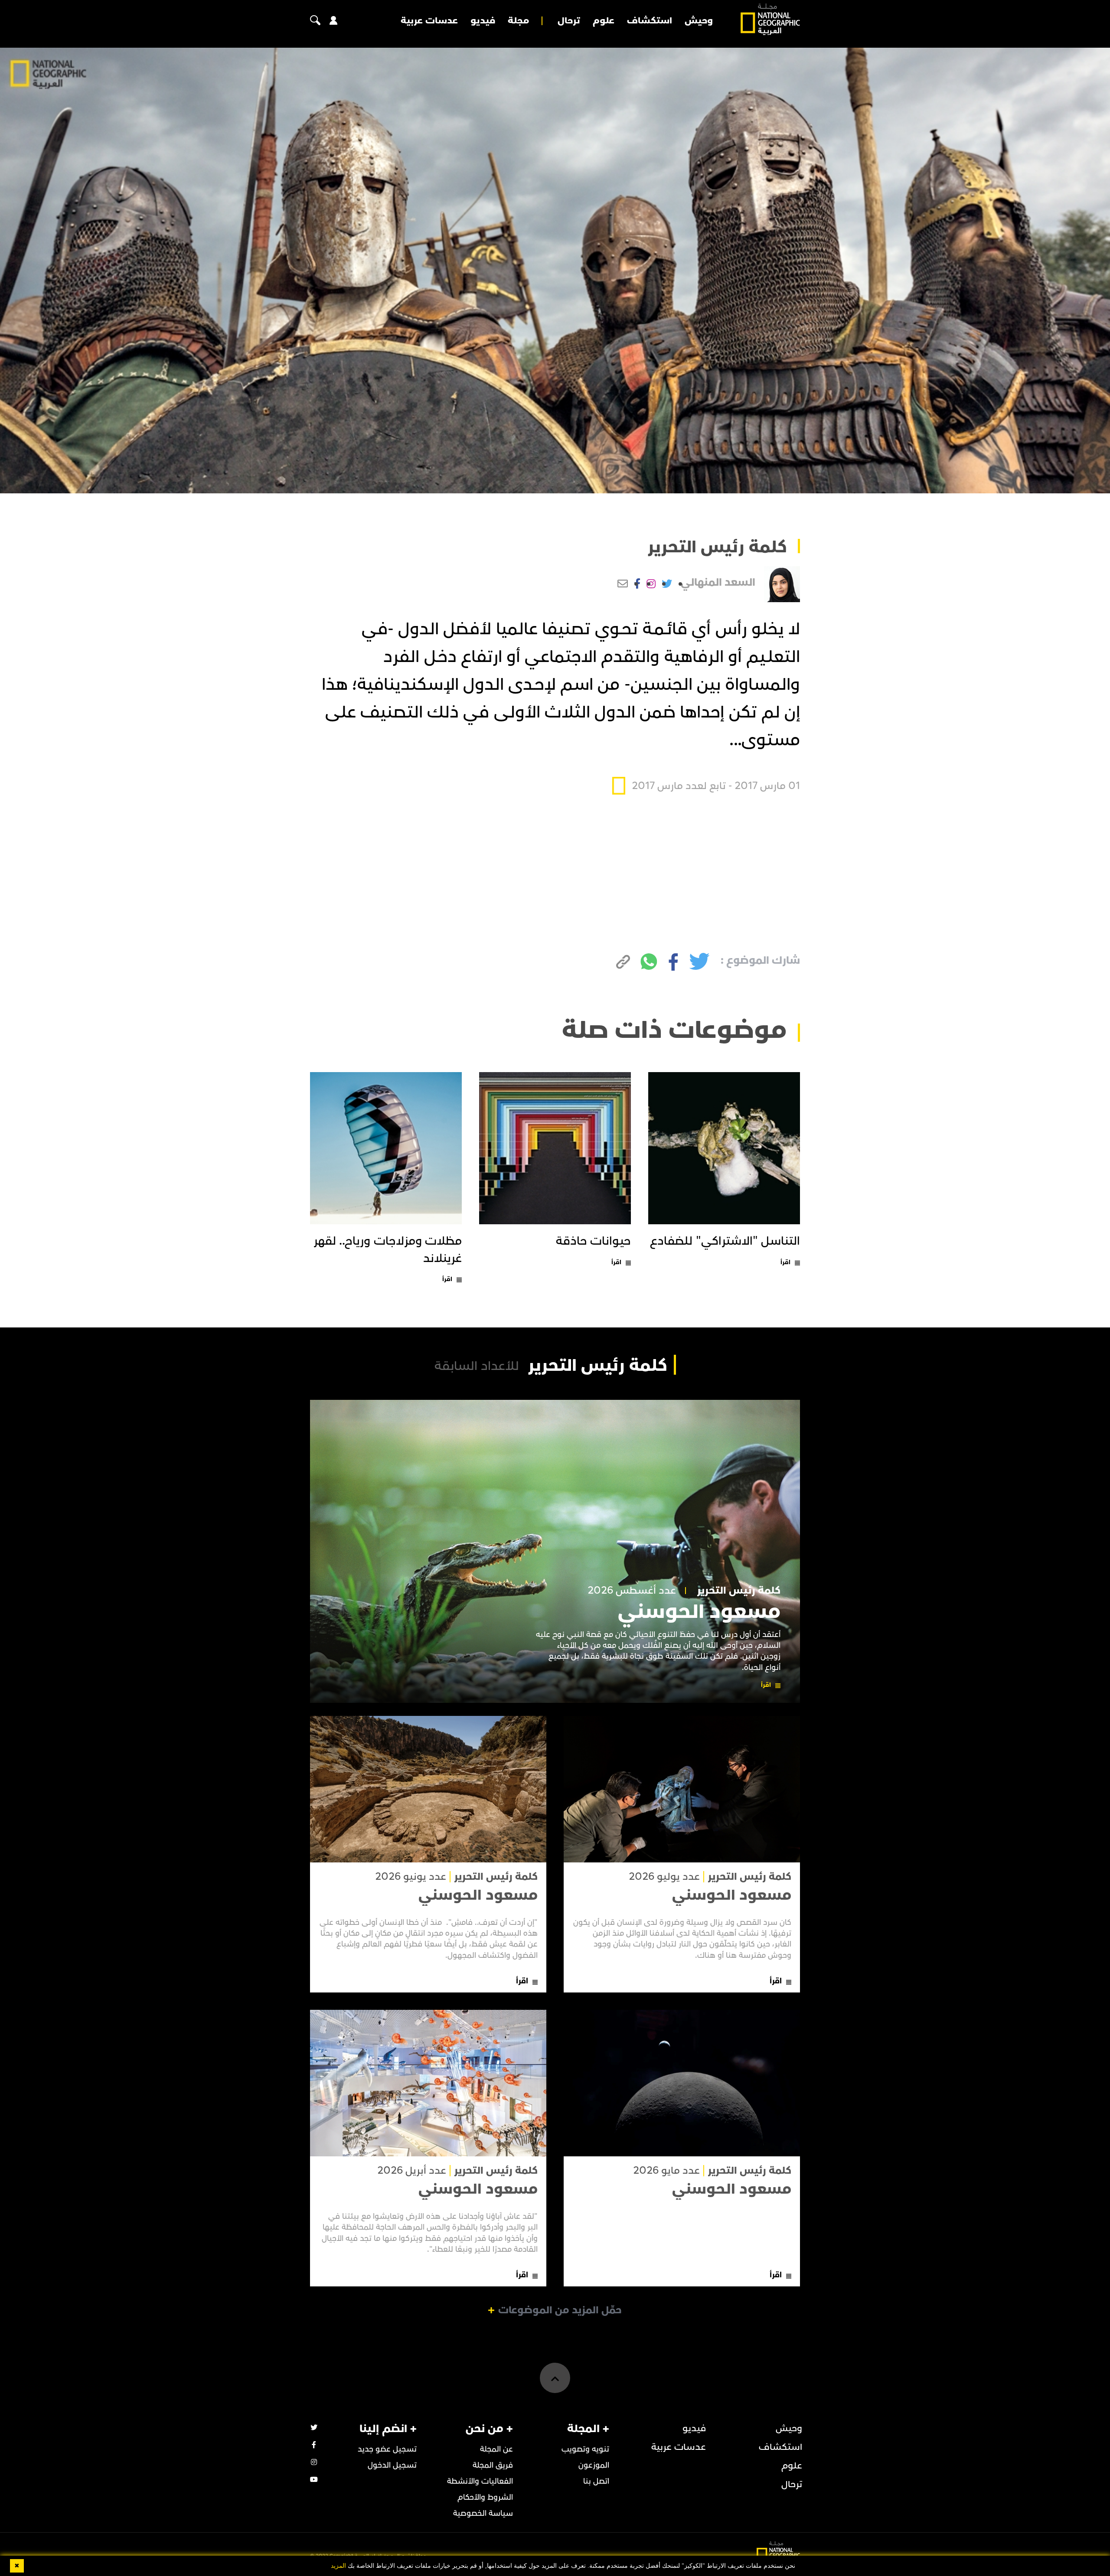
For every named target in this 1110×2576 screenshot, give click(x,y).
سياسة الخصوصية (483, 2513)
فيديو (483, 21)
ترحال (569, 21)
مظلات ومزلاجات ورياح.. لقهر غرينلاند (388, 1250)
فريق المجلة (493, 2465)
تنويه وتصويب (585, 2449)
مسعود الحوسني (699, 1612)
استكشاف (650, 21)
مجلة (518, 21)
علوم (604, 21)
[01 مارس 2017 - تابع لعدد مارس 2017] (706, 766)
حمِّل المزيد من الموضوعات (560, 2310)
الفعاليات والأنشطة (480, 2481)
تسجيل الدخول (392, 2465)
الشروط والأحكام (485, 2497)
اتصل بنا (596, 2481)
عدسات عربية (429, 21)
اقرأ (785, 1262)
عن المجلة (496, 2449)
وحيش (699, 21)
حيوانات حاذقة (593, 1241)
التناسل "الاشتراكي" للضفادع (725, 1241)
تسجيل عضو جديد (387, 2449)
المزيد (338, 2566)
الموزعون (594, 2465)
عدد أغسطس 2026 (632, 1591)
